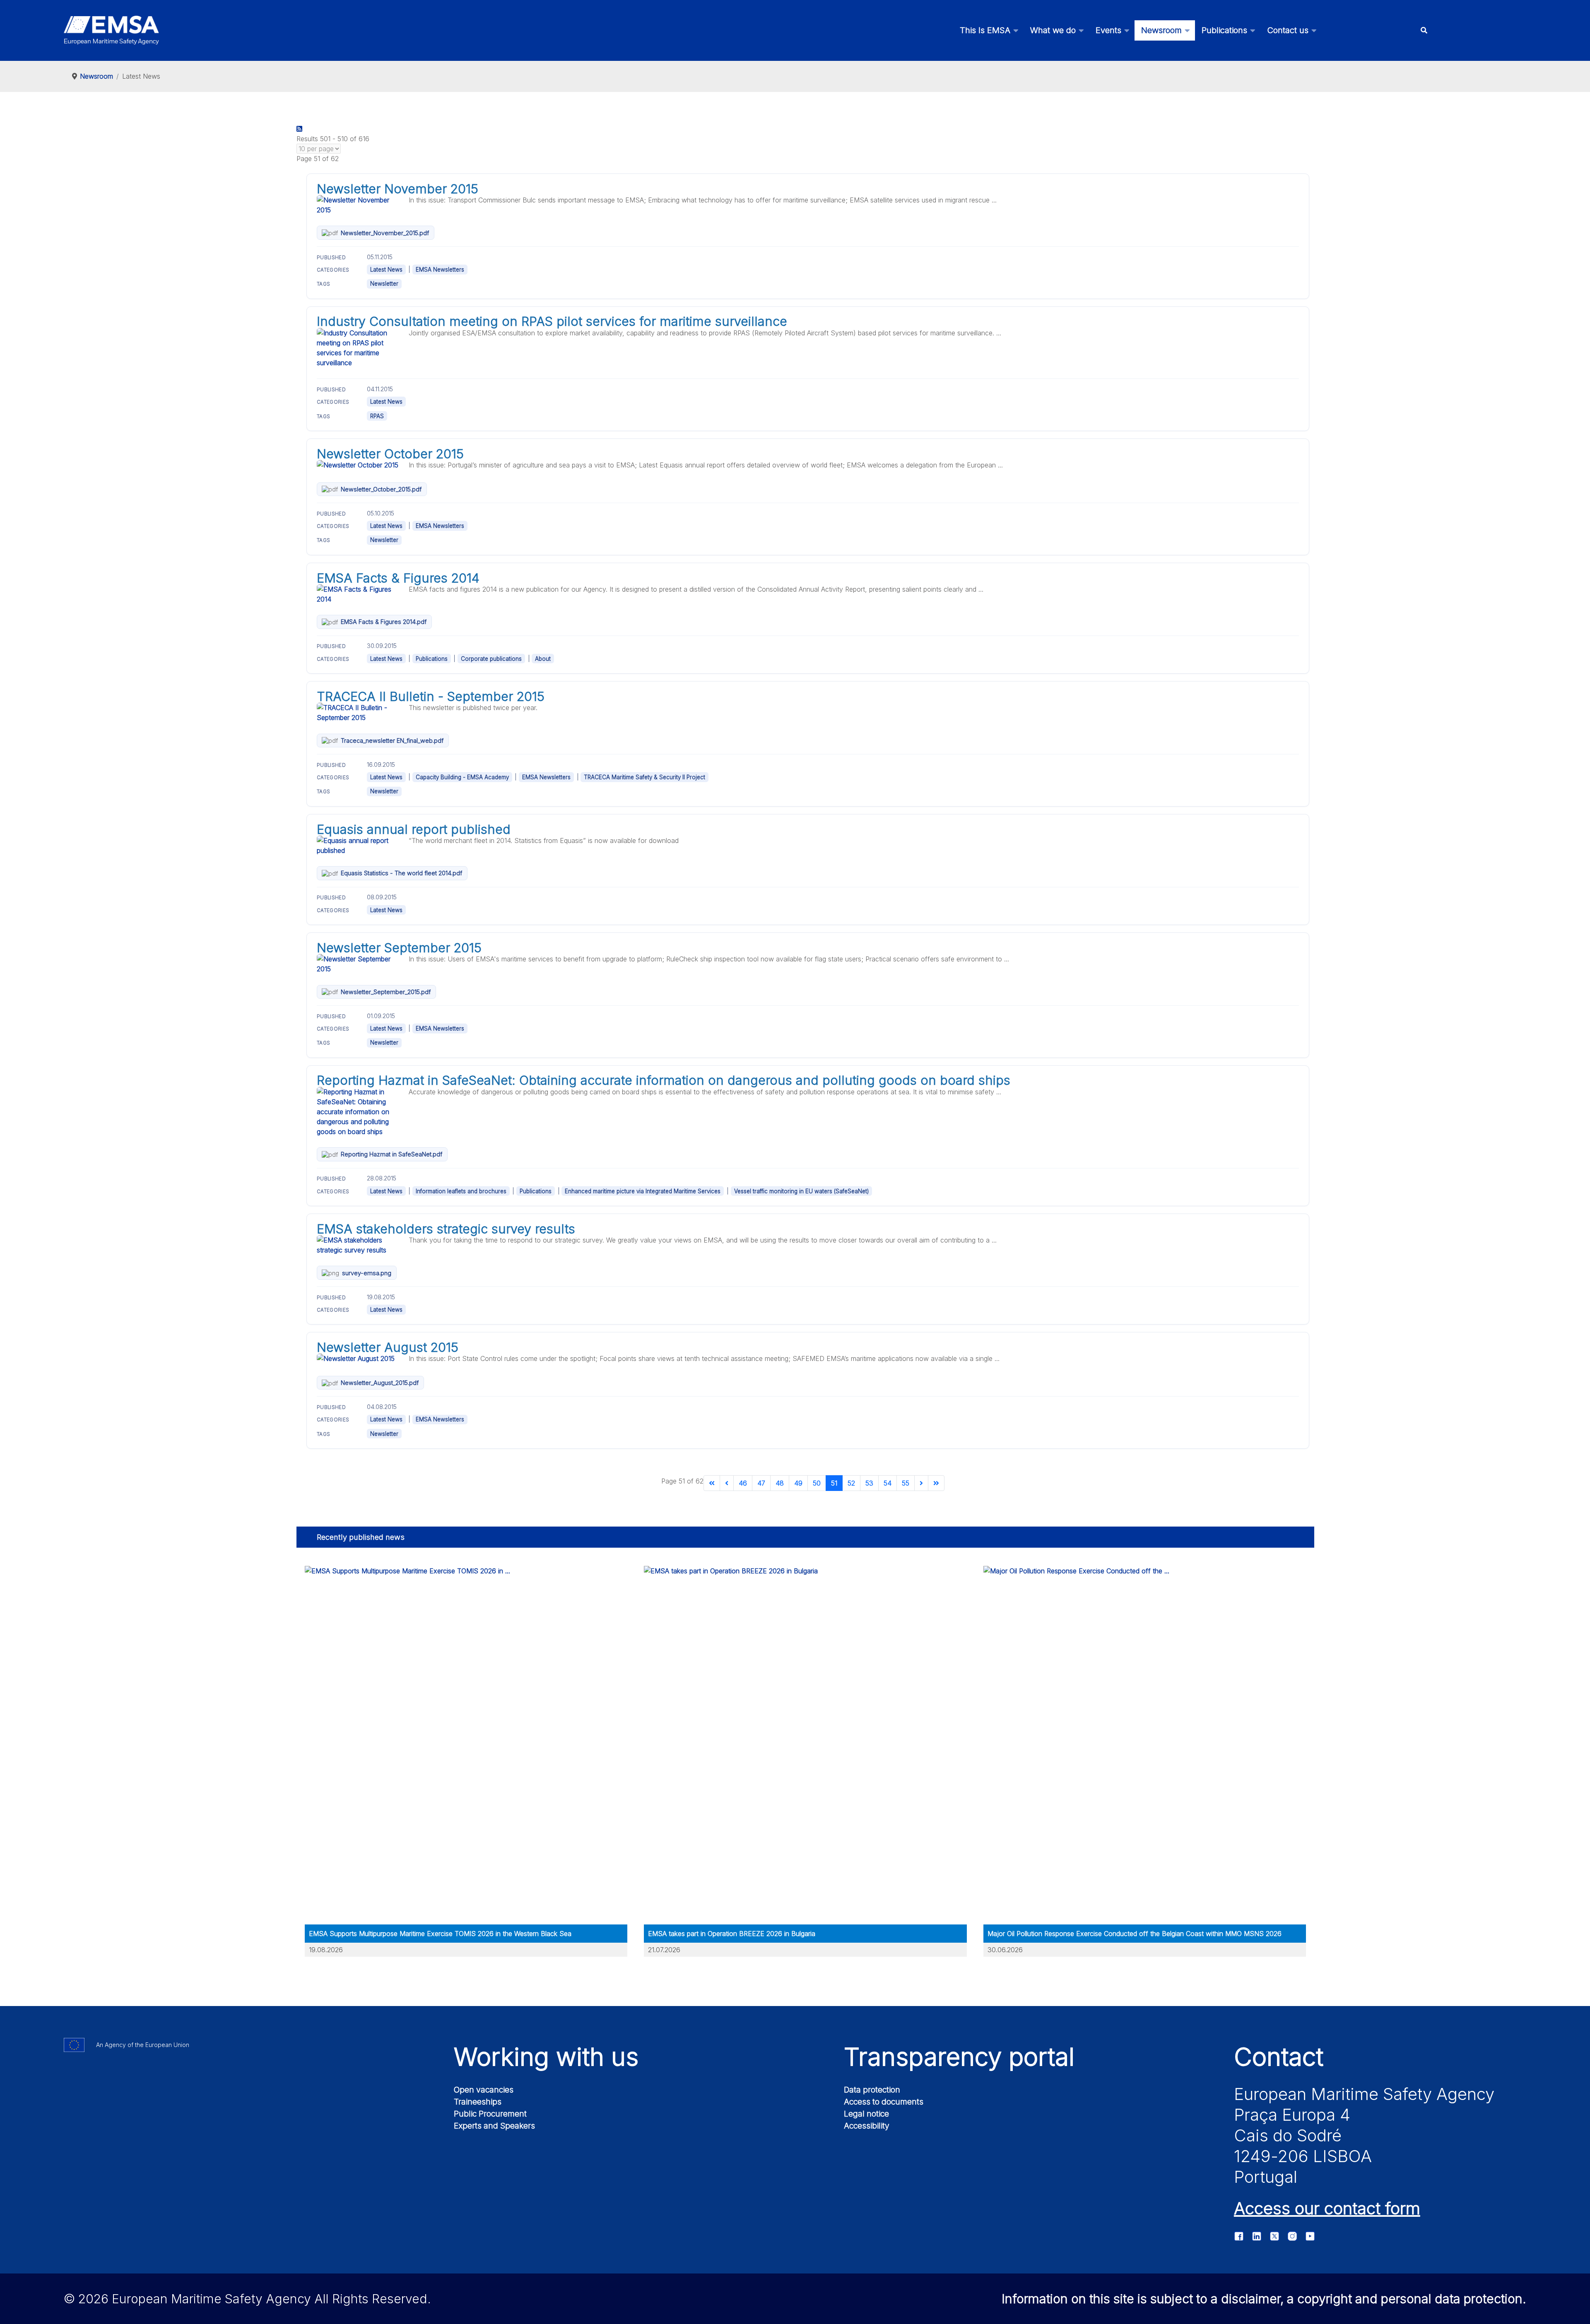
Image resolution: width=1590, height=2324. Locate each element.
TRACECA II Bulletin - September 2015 (431, 696)
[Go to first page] (712, 1483)
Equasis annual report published (414, 829)
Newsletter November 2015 (397, 189)
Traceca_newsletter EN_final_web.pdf (392, 741)
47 (761, 1483)
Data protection (872, 2090)
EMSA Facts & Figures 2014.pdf (384, 622)
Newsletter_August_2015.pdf (380, 1383)
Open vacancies (484, 2090)
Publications (432, 659)
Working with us (546, 2057)
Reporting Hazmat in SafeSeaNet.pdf (391, 1154)
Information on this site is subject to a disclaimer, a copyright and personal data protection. (1264, 2299)
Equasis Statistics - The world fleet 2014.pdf (401, 873)
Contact (1279, 2057)
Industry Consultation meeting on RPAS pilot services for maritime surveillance (552, 321)
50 (817, 1483)
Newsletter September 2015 (399, 948)
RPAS (377, 416)
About (543, 659)
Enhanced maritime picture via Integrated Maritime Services (643, 1191)
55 (906, 1483)
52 (851, 1483)
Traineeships (478, 2102)
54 (888, 1483)
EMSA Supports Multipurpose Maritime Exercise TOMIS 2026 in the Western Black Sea (440, 1934)
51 (834, 1483)
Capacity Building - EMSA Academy (462, 777)
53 (869, 1483)
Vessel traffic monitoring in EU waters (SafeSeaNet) (801, 1191)
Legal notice (866, 2114)
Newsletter (384, 284)
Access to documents (884, 2102)
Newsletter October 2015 (390, 454)
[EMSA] (111, 30)
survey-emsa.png (367, 1273)
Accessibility (867, 2126)
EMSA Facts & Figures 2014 (398, 578)
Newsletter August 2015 (388, 1347)
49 (798, 1483)
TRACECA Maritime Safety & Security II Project (644, 777)
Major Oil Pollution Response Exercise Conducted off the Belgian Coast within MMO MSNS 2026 (1135, 1934)
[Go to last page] (936, 1483)
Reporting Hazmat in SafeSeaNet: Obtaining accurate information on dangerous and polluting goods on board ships (664, 1080)
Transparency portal (959, 2057)
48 (780, 1483)
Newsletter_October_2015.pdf (381, 489)
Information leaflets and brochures (461, 1191)
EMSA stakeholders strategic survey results (446, 1229)
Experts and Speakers (494, 2126)
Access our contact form (1327, 2208)
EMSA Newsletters (440, 270)
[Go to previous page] (727, 1483)
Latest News (386, 270)
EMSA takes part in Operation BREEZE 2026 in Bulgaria (732, 1934)
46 (743, 1483)
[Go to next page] (921, 1483)
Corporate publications (491, 659)
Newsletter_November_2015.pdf (385, 233)
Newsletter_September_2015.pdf (386, 992)
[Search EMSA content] (1424, 30)
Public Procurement (490, 2114)
